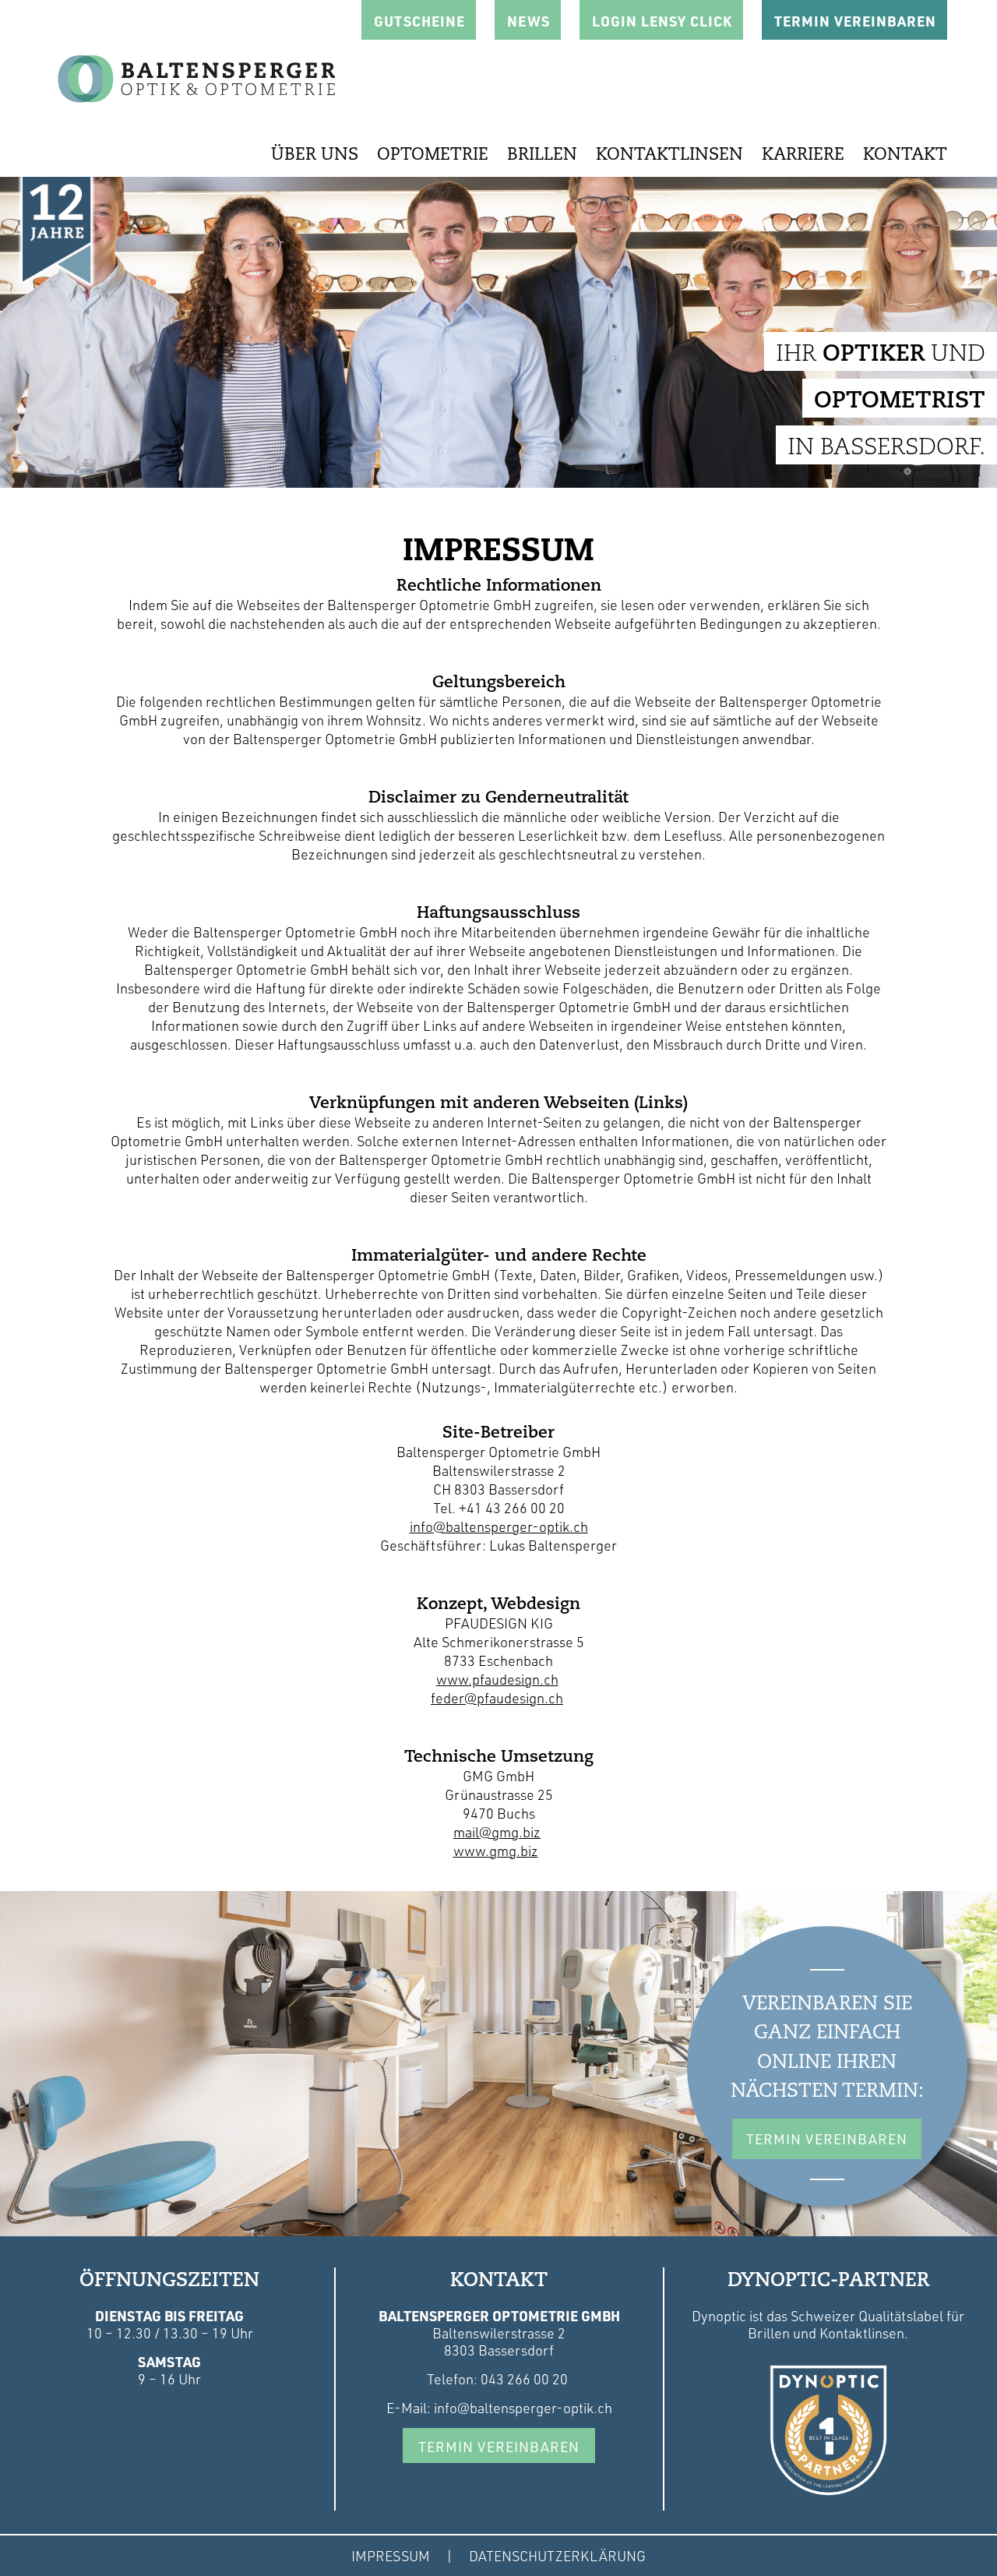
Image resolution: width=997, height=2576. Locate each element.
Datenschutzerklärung (557, 2556)
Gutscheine (419, 21)
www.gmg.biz (496, 1851)
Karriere (803, 155)
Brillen (542, 155)
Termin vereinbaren (499, 2447)
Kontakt (905, 155)
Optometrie (433, 155)
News (528, 21)
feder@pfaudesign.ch (497, 1698)
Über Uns (315, 155)
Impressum (391, 2556)
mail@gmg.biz (497, 1832)
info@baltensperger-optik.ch (499, 1526)
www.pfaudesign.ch (497, 1679)
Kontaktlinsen (669, 155)
